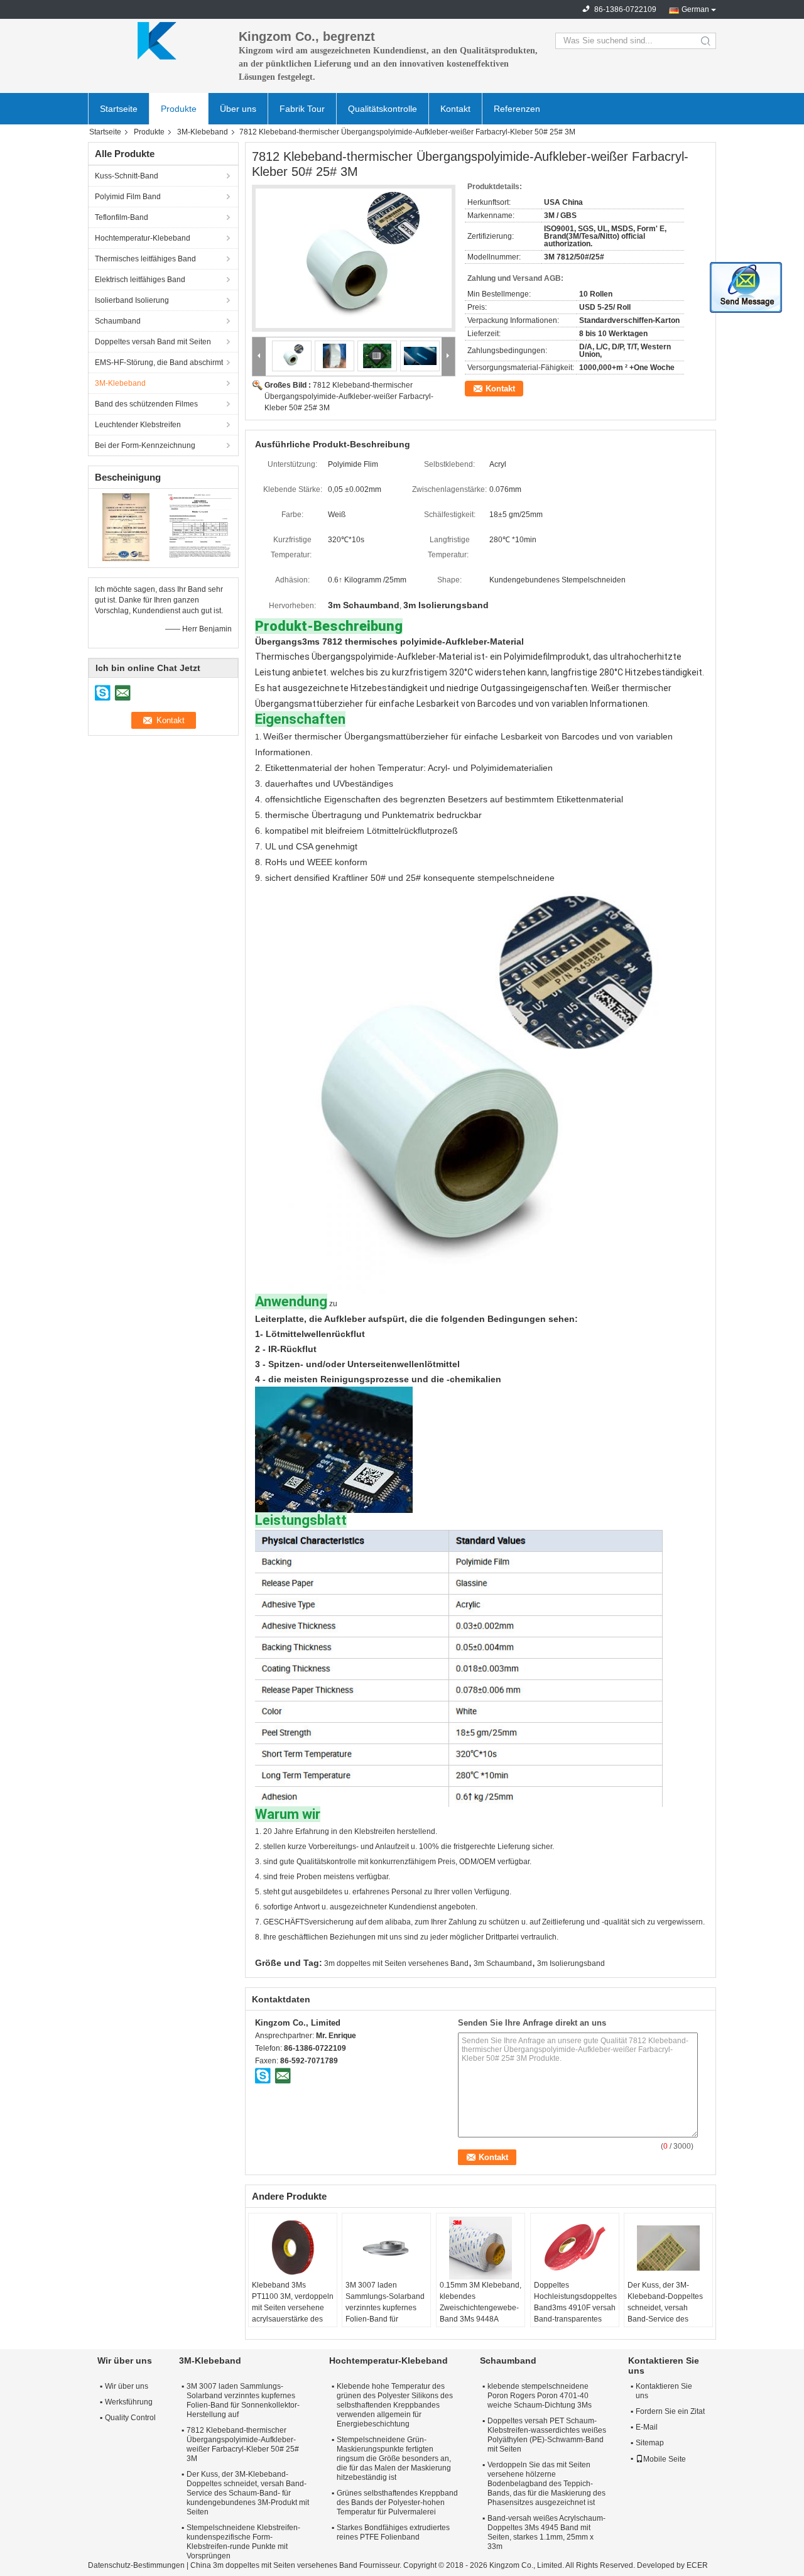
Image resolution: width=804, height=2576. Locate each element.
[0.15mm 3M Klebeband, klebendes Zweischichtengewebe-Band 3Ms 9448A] (481, 2248)
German (695, 9)
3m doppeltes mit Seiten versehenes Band (396, 1963)
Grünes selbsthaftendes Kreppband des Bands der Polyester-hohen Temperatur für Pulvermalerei (397, 2502)
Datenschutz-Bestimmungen (136, 2565)
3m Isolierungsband (571, 1963)
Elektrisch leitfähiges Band (140, 280)
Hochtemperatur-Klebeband (143, 238)
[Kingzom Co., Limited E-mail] (283, 2075)
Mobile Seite (665, 2459)
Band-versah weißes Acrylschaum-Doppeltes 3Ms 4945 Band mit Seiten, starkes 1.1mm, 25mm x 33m (546, 2532)
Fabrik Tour (302, 109)
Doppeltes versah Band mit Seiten (153, 342)
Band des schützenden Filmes (146, 404)
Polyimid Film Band (128, 197)
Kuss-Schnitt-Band (127, 176)
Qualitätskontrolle (383, 109)
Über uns (238, 109)
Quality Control (130, 2418)
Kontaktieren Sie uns (664, 2391)
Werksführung (129, 2402)
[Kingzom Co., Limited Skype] (263, 2075)
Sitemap (650, 2443)
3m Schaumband (503, 1963)
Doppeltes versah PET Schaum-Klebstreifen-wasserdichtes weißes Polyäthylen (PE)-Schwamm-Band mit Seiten (547, 2435)
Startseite (119, 109)
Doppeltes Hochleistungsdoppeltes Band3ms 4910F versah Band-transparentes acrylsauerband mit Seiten (575, 2313)
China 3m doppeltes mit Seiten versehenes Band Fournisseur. (297, 2565)
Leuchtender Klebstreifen (138, 425)
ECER (697, 2565)
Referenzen (517, 109)
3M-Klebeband (203, 132)
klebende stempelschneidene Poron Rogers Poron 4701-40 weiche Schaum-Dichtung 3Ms (540, 2396)
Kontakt (455, 109)
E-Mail (647, 2427)
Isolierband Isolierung (132, 300)
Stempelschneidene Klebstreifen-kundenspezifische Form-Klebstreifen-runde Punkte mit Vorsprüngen (243, 2542)
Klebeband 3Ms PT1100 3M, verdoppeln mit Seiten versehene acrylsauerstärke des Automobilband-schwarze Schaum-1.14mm (293, 2319)
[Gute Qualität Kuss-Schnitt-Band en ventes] (126, 527)
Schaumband (118, 321)
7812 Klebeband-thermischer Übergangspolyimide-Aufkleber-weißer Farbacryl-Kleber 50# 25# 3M (349, 396)
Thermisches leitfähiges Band (145, 259)
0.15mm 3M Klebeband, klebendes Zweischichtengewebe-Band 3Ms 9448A (481, 2302)
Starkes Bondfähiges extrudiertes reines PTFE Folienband (393, 2532)
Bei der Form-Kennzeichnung (145, 445)
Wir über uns (127, 2386)
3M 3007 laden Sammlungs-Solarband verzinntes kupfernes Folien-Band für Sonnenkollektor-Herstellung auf (385, 2313)
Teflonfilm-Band (122, 217)
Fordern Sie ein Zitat (670, 2411)
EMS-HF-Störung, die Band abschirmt (159, 363)
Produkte (179, 109)
